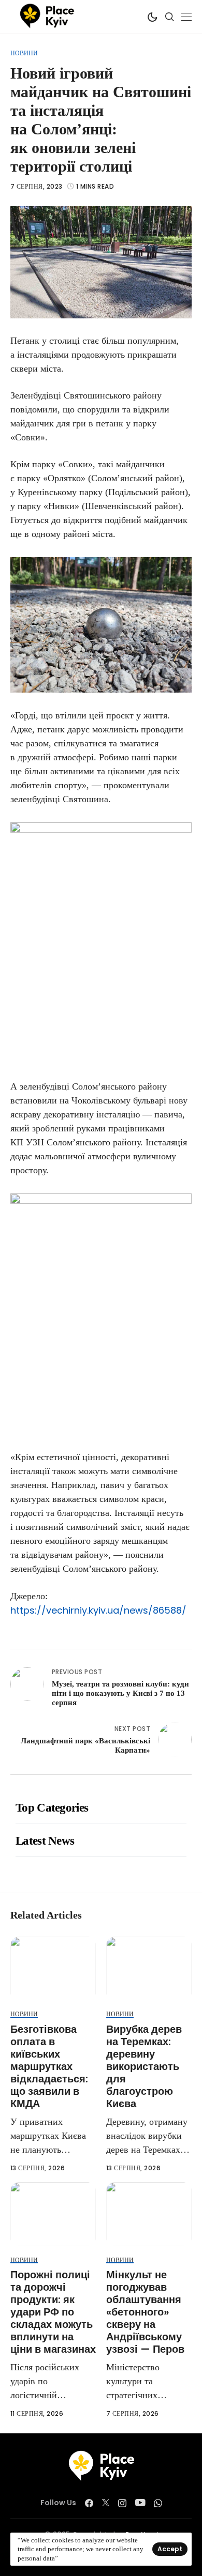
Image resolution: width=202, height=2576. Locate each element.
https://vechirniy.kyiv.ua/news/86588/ (98, 1610)
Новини (24, 53)
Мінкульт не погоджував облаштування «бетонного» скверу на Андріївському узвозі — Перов (145, 2312)
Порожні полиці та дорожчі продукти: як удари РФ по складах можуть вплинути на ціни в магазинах (53, 2312)
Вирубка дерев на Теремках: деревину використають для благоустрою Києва (144, 2066)
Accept (170, 2549)
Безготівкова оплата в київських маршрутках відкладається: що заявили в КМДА (49, 2066)
